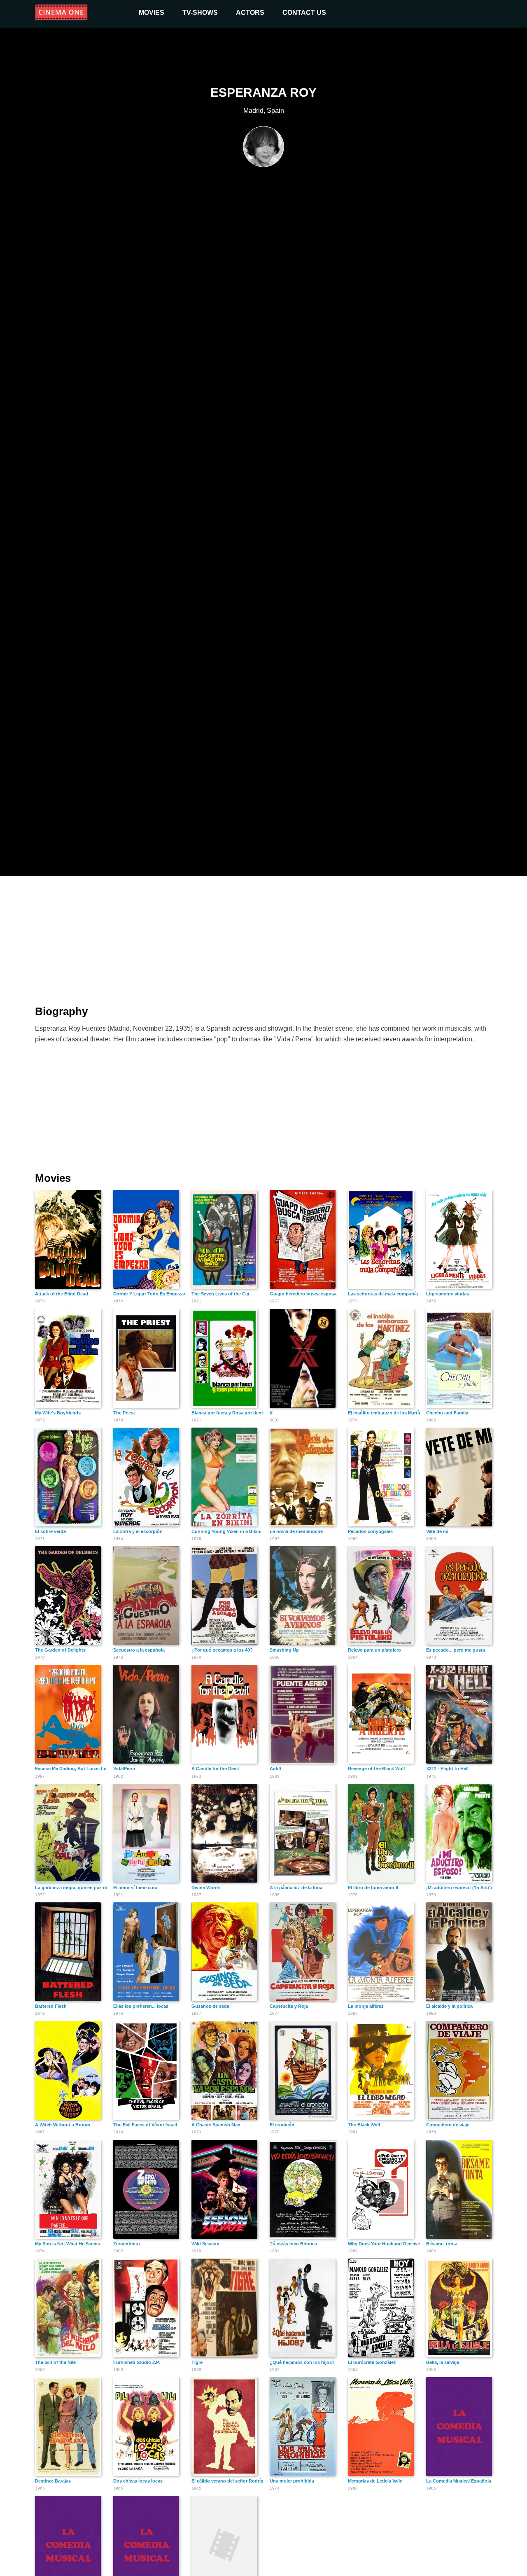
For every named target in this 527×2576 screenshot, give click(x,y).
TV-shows (200, 13)
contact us (304, 13)
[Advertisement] (263, 936)
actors (250, 13)
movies (152, 13)
